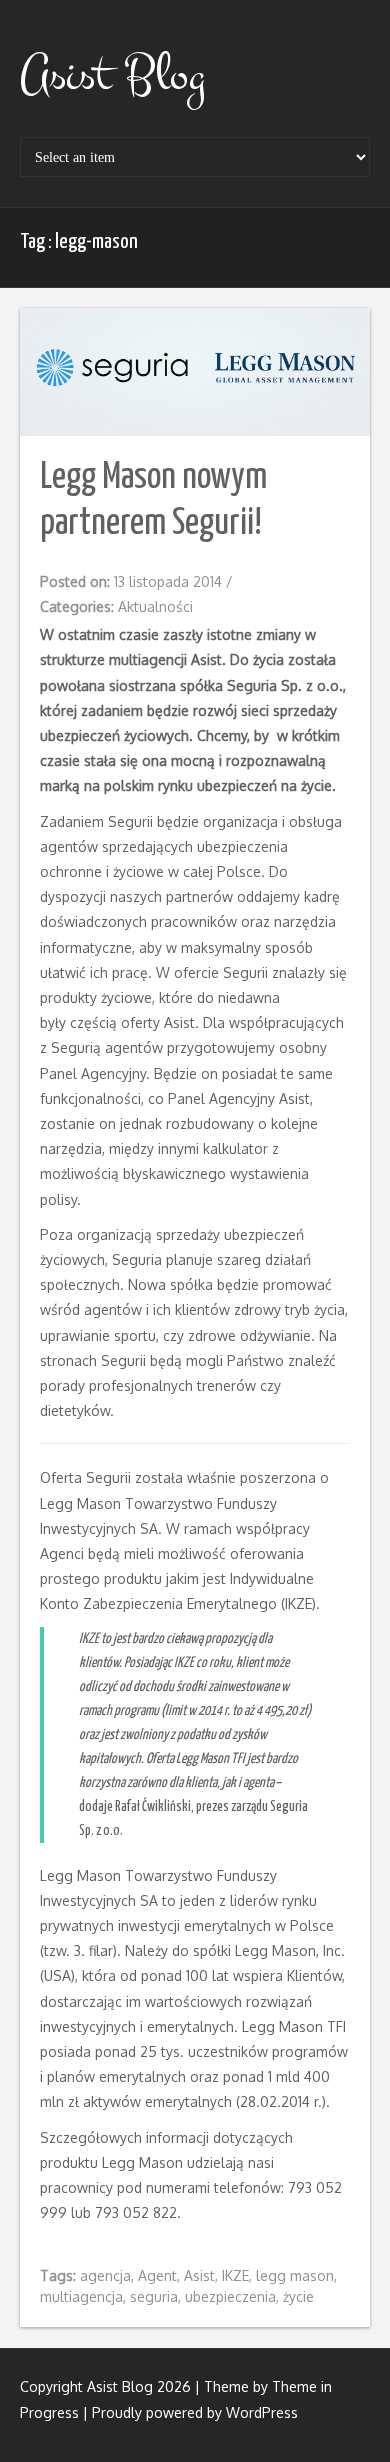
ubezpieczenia (230, 2296)
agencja (105, 2275)
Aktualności (155, 606)
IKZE (235, 2275)
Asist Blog (112, 75)
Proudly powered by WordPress (195, 2412)
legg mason (295, 2275)
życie (298, 2296)
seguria (154, 2296)
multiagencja (81, 2296)
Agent (157, 2275)
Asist (199, 2275)
